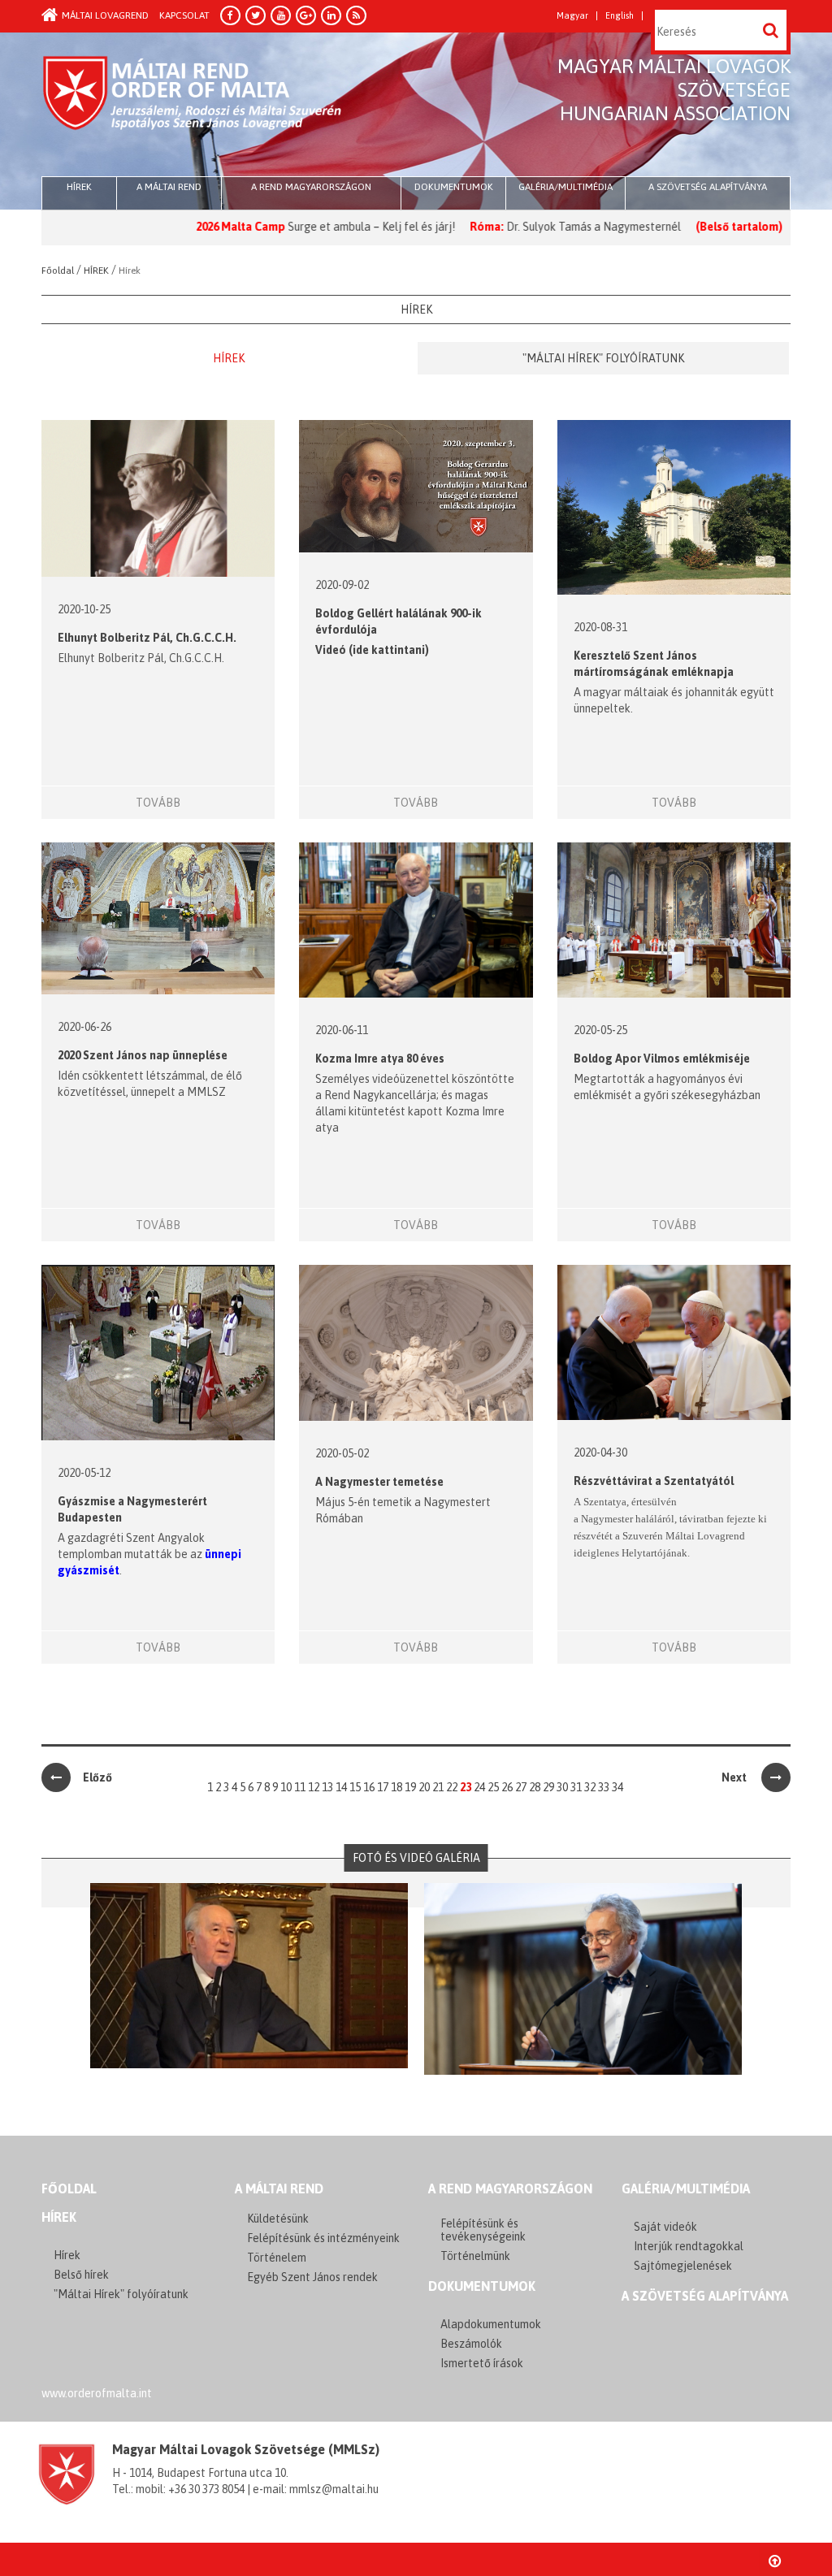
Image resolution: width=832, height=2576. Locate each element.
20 (424, 1787)
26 (507, 1787)
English (620, 16)
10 (286, 1787)
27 (521, 1787)
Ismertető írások (482, 2363)
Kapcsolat (184, 15)
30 (562, 1787)
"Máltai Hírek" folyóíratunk (603, 358)
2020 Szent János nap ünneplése (143, 1055)
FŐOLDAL (69, 2189)
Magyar (572, 16)
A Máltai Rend (169, 187)
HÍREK (79, 187)
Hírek (229, 358)
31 (576, 1787)
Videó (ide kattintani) (372, 650)
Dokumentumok (454, 187)
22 (452, 1787)
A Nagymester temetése (379, 1482)
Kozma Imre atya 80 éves (380, 1059)
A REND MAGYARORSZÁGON (510, 2189)
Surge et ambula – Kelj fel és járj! (309, 227)
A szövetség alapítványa (708, 187)
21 (438, 1787)
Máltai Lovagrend (105, 15)
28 (535, 1787)
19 (410, 1787)
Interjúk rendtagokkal (689, 2246)
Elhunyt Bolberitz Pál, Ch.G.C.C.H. (147, 638)
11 (300, 1787)
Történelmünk (475, 2256)
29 (548, 1787)
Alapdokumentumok (491, 2324)
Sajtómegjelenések (683, 2266)
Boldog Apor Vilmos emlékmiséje (662, 1059)
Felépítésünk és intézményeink (323, 2238)
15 (355, 1787)
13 (327, 1787)
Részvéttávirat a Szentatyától (654, 1481)
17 (383, 1787)
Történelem (277, 2258)
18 (396, 1787)
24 (479, 1787)
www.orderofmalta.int (97, 2393)
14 (341, 1787)
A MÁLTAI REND (279, 2189)
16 (369, 1787)
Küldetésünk (278, 2219)
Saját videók (665, 2227)
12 (314, 1787)
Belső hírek (81, 2275)
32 (590, 1787)
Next (735, 1777)
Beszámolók (471, 2344)
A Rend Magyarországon (311, 187)
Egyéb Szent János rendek (312, 2277)
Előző (97, 1777)
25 (493, 1787)
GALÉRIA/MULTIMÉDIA (686, 2189)
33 (604, 1787)
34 (617, 1787)
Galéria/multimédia (565, 187)
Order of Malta (193, 106)
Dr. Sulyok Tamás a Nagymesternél (531, 227)
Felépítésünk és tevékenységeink (483, 2230)
